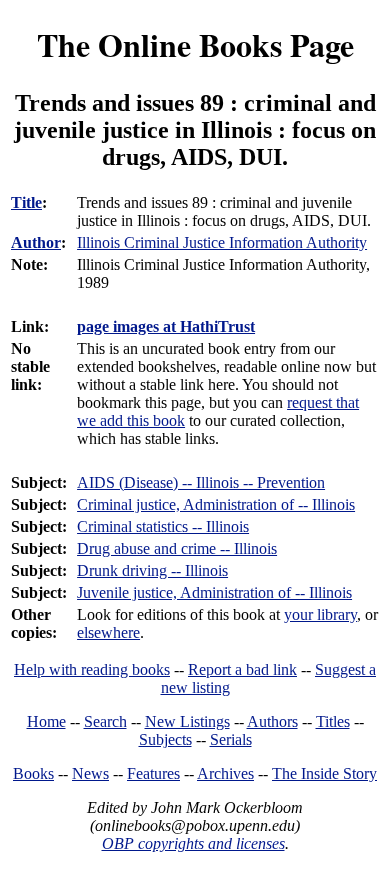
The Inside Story (324, 773)
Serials (231, 739)
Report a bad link (242, 669)
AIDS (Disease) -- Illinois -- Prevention (201, 482)
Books (33, 773)
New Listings (187, 721)
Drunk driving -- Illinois (152, 570)
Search (105, 721)
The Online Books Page (195, 44)
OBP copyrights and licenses (193, 843)
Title (26, 202)
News (90, 773)
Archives (225, 773)
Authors (272, 721)
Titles (333, 721)
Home (46, 721)
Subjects (165, 739)
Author (36, 242)
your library (320, 614)
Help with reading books (92, 669)
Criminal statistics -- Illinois (163, 526)
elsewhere (108, 632)
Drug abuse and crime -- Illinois (177, 548)
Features (153, 773)
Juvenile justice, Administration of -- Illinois (214, 592)
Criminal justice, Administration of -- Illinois (216, 504)
